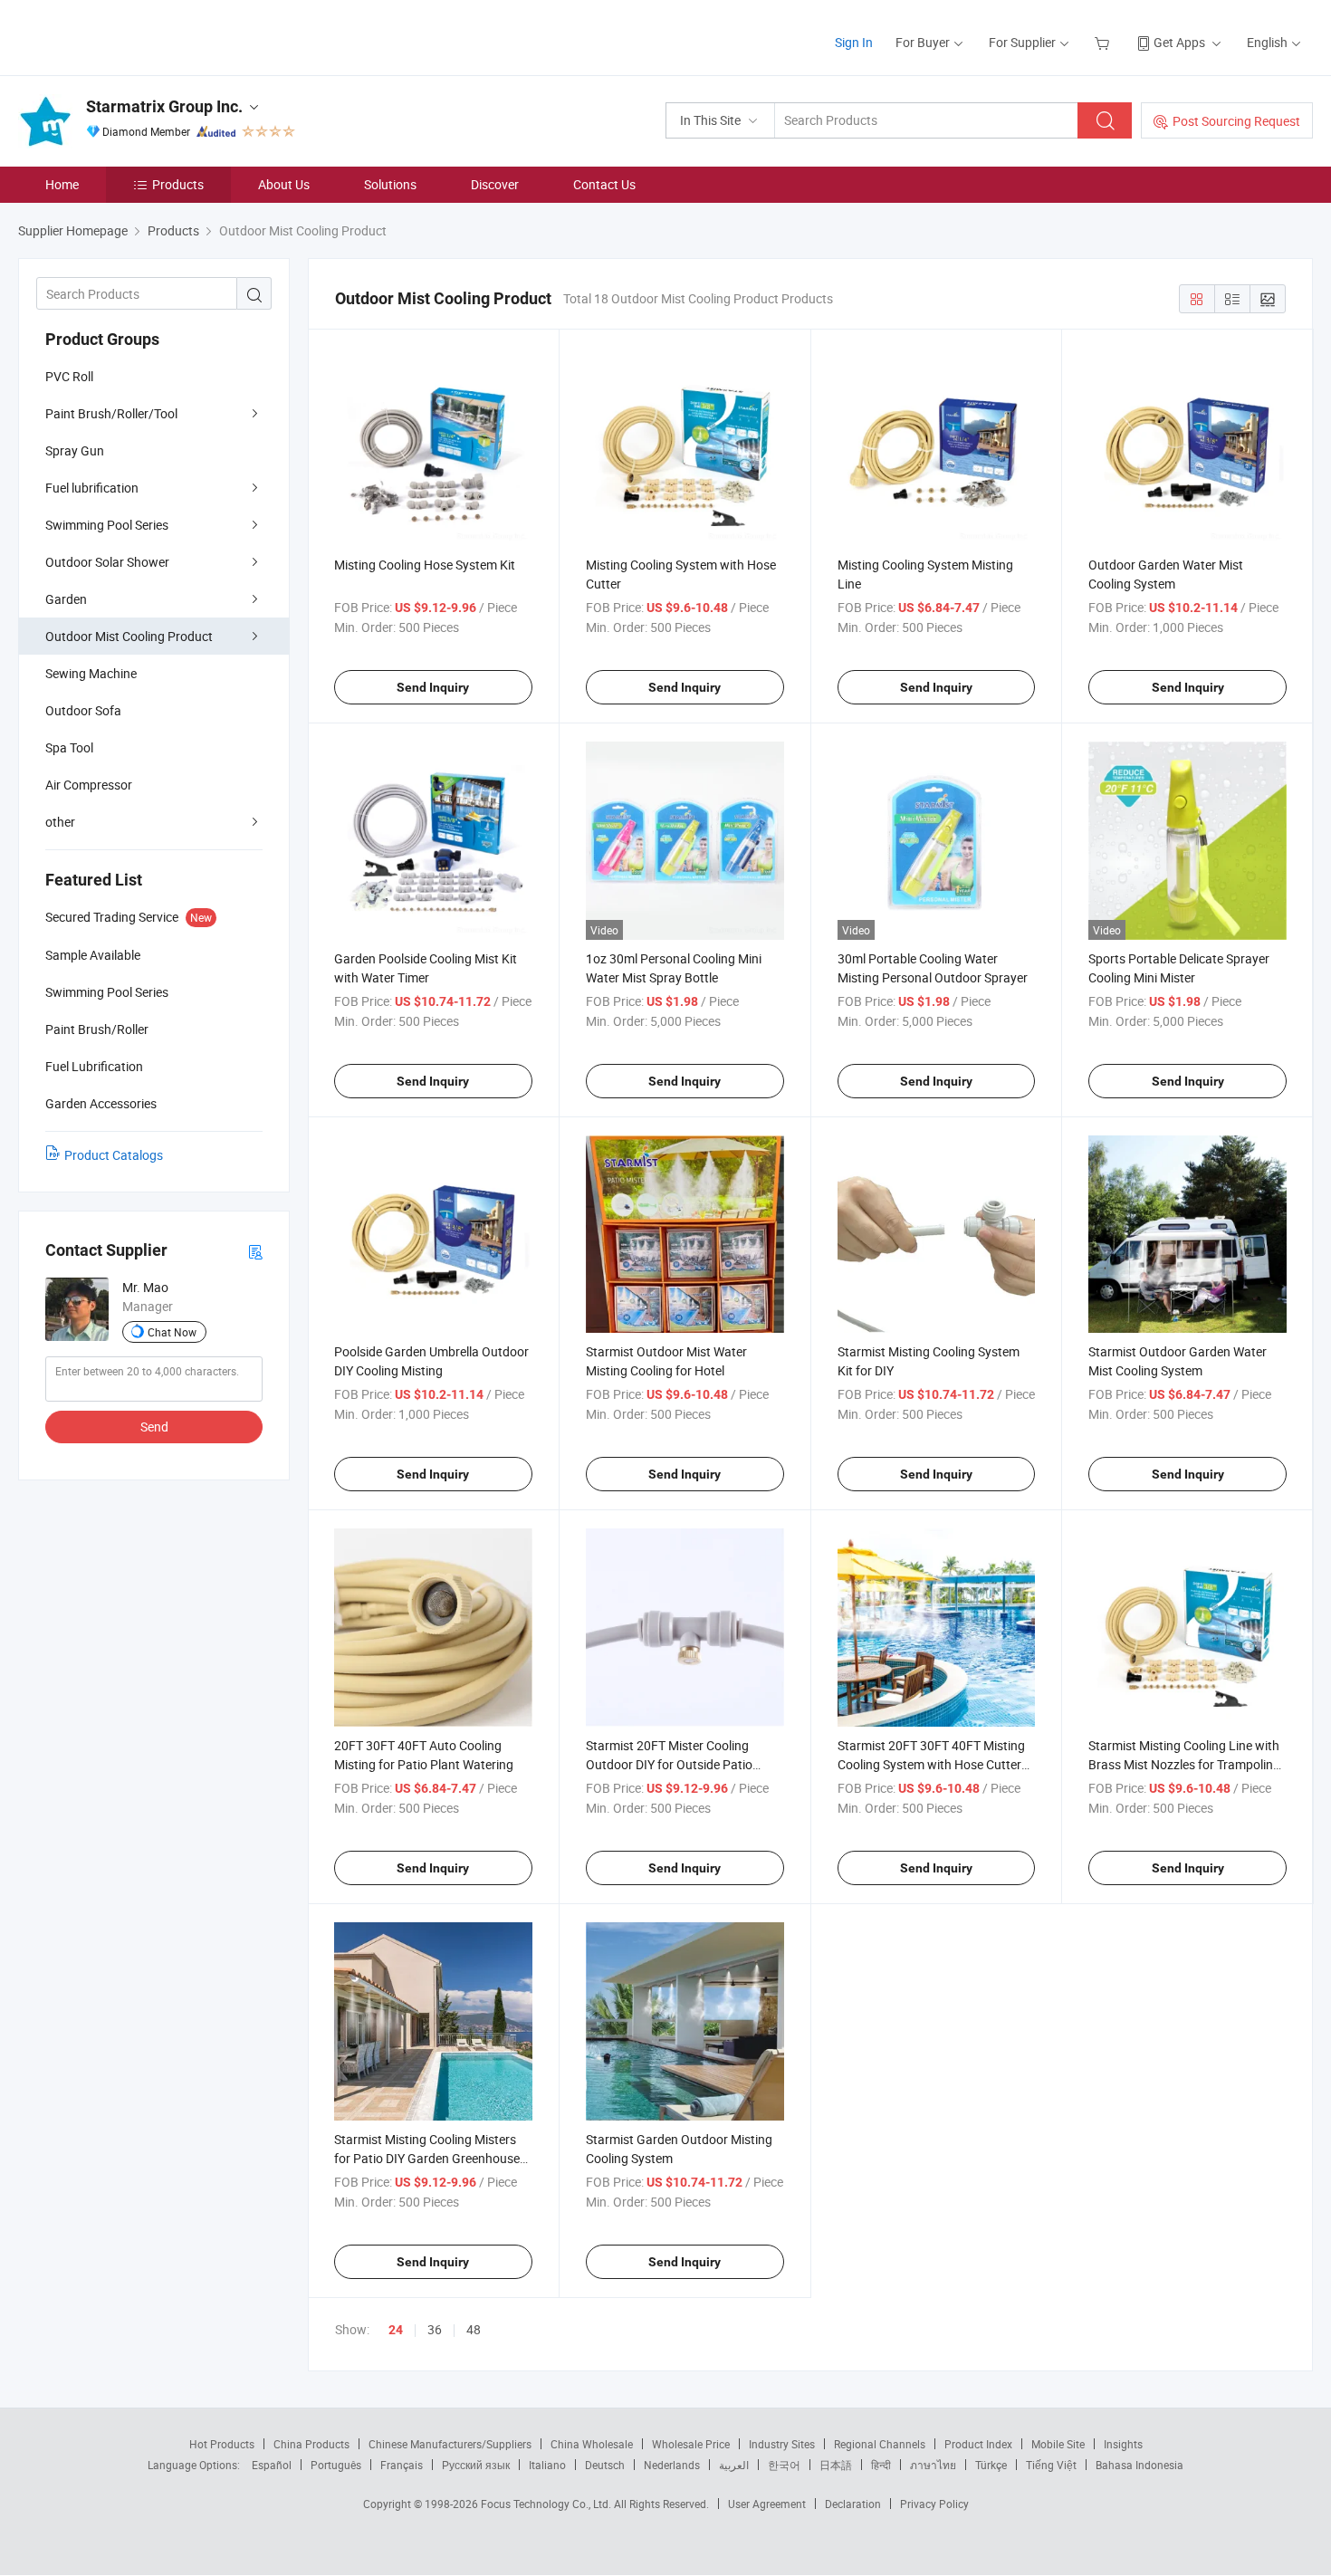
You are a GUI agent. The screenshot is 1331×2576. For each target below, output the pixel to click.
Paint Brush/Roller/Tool (111, 413)
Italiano (547, 2465)
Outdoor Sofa (83, 710)
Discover (495, 184)
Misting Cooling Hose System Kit (425, 565)
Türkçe (991, 2465)
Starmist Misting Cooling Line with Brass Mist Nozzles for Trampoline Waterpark (1184, 1764)
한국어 (784, 2465)
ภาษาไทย (933, 2465)
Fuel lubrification (92, 488)
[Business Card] (255, 1251)
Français (402, 2465)
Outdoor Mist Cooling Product (129, 636)
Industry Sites (782, 2444)
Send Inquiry (433, 687)
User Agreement (767, 2504)
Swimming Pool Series (107, 525)
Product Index (978, 2444)
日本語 (836, 2465)
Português (336, 2465)
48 (474, 2329)
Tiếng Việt (1051, 2465)
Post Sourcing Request (1236, 121)
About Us (284, 184)
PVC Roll (69, 376)
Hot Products (222, 2444)
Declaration (853, 2504)
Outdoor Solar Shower (107, 562)
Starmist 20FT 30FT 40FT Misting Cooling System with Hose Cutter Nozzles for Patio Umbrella (931, 1764)
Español (272, 2465)
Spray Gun (75, 450)
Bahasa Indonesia (1139, 2465)
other (60, 822)
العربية (734, 2465)
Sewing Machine (91, 673)
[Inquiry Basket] (1104, 42)
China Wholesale (592, 2444)
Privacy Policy (934, 2504)
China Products (311, 2444)
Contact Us (604, 184)
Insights (1123, 2444)
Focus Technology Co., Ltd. (547, 2504)
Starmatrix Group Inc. (164, 106)
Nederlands (672, 2465)
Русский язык (476, 2465)
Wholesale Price (691, 2444)
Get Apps (1179, 42)
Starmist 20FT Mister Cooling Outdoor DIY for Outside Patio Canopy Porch (669, 1764)
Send (154, 1427)
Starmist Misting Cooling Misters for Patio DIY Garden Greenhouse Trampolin (427, 2158)
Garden (66, 599)
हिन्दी (881, 2465)
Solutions (390, 184)
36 (435, 2329)
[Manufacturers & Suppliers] (134, 36)
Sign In (854, 42)
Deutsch (605, 2465)
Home (62, 184)
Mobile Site (1058, 2444)
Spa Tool (69, 747)
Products (178, 184)
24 (396, 2330)
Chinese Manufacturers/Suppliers (450, 2444)
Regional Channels (880, 2444)
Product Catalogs (114, 1155)
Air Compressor (89, 785)
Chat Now (172, 1332)
